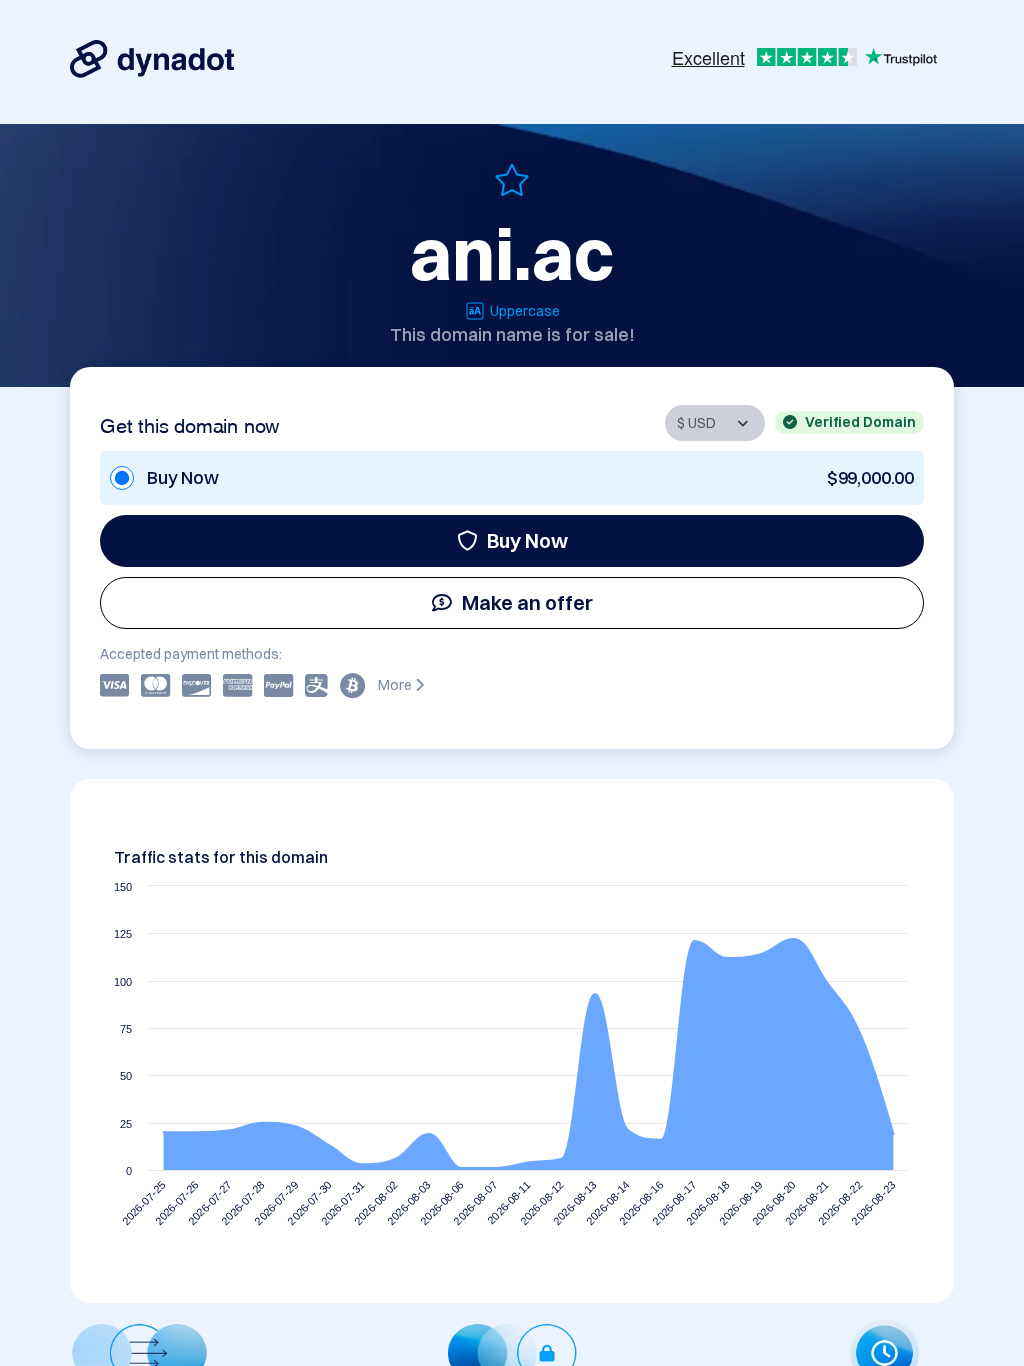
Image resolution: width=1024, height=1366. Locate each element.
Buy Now (527, 540)
